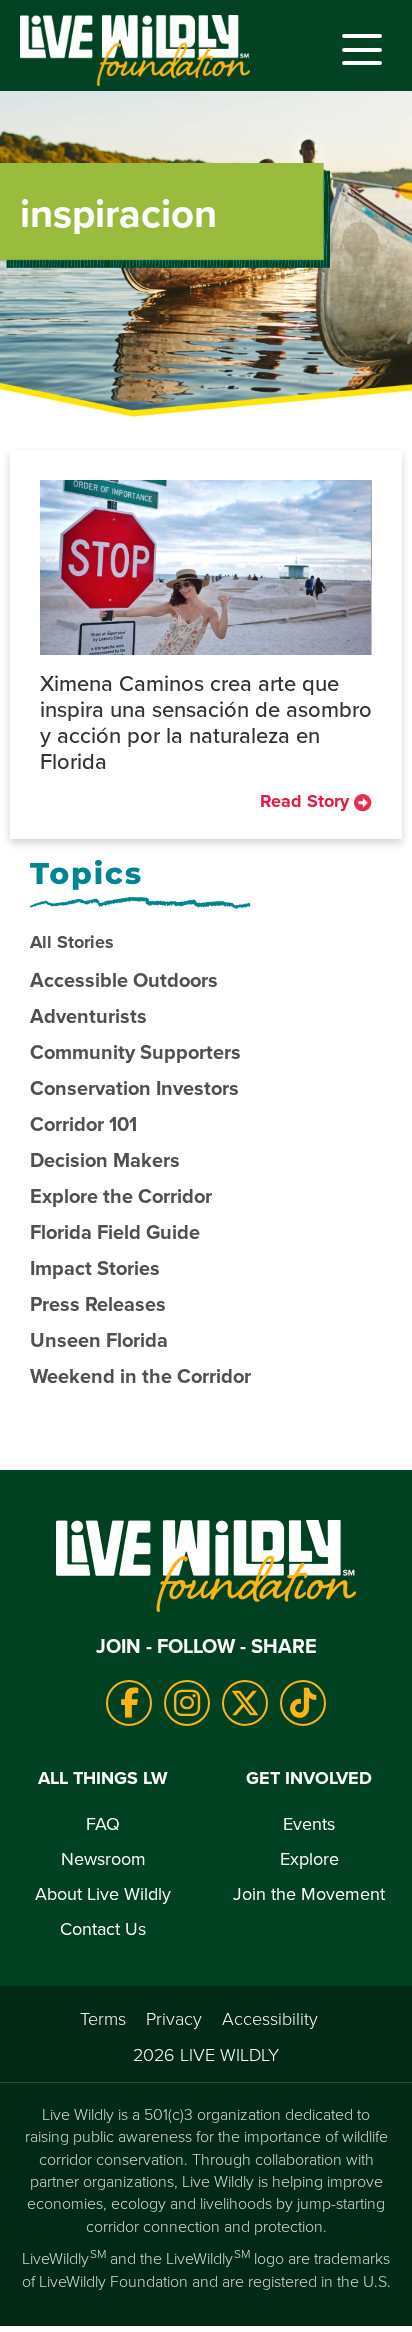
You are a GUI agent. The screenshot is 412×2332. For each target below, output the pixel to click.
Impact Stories (95, 1267)
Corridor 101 (83, 1123)
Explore (309, 1858)
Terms (103, 2018)
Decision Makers (105, 1159)
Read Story (307, 801)
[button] (357, 50)
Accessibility (270, 2018)
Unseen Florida (99, 1339)
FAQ (103, 1823)
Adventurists (88, 1015)
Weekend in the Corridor (140, 1375)
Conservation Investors (134, 1087)
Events (309, 1823)
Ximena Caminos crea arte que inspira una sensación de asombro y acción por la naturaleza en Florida (206, 721)
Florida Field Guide (115, 1231)
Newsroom (103, 1858)
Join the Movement (309, 1893)
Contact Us (103, 1928)
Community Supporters (135, 1051)
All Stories (72, 942)
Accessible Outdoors (124, 979)
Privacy (174, 2018)
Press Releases (98, 1303)
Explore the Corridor (121, 1195)
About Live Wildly (103, 1893)
